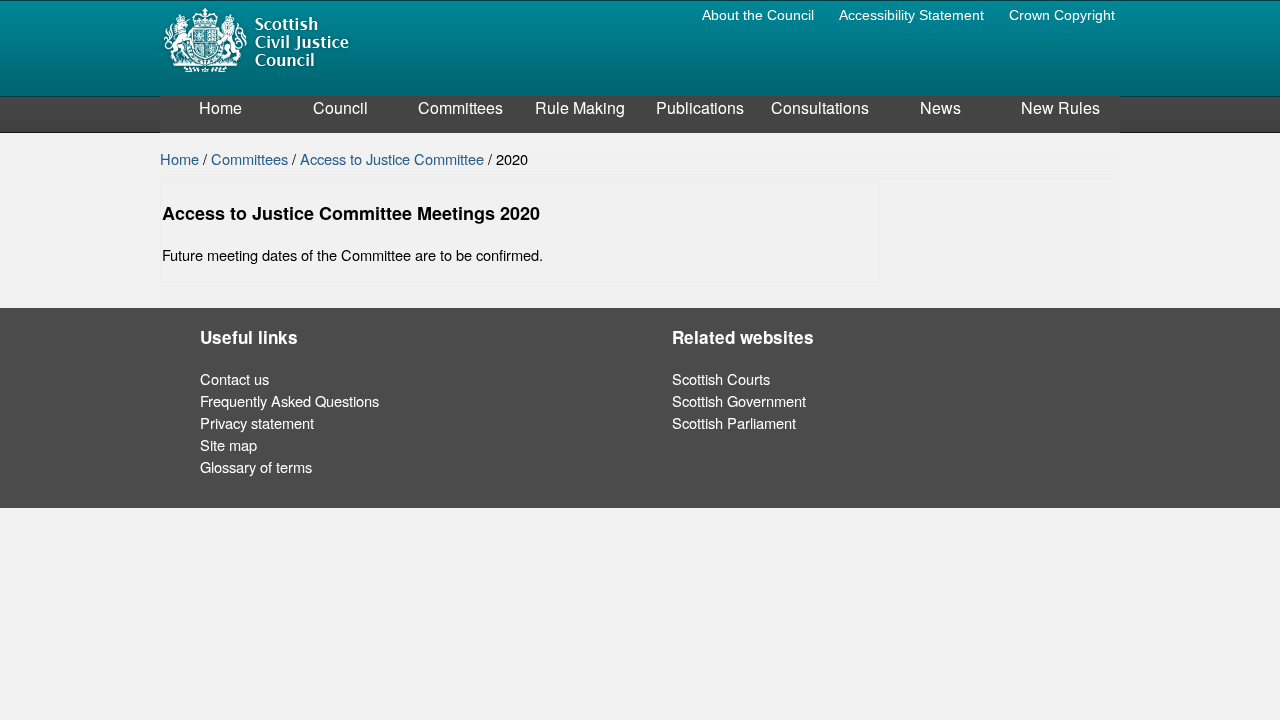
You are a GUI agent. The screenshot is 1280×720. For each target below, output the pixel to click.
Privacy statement (257, 422)
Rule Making (580, 107)
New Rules (1060, 107)
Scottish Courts (721, 378)
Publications (700, 107)
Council (340, 107)
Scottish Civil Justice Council (256, 38)
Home (220, 107)
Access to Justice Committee (394, 158)
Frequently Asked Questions (289, 400)
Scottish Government (739, 400)
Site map (228, 444)
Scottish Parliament (734, 422)
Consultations (820, 107)
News (940, 107)
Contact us (234, 378)
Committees (460, 107)
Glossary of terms (256, 466)
